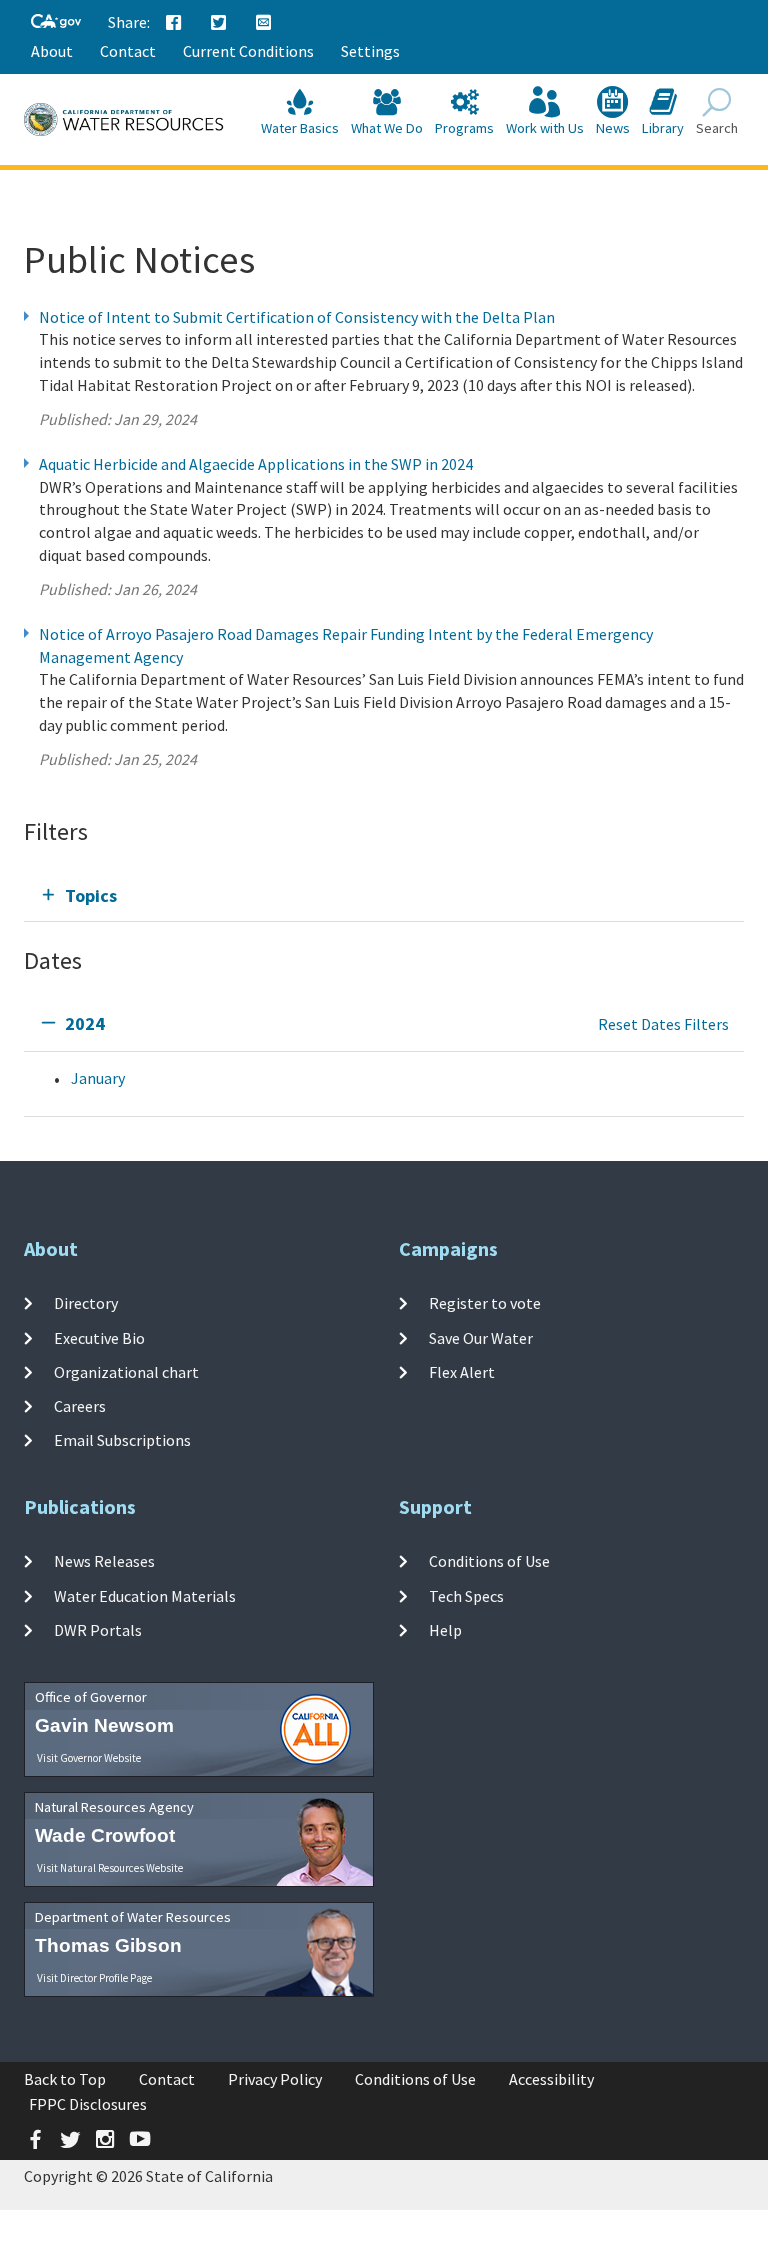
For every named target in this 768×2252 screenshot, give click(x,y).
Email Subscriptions (122, 1440)
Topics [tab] (91, 895)
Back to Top (65, 2079)
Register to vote (485, 1303)
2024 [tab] (85, 1023)
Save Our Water (481, 1337)
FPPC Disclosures (88, 2104)
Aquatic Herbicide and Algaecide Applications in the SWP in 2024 (256, 464)
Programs (464, 128)
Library (663, 128)
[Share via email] (264, 23)
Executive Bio (99, 1337)
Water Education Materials (145, 1595)
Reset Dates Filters (663, 1024)
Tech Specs (466, 1595)
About (52, 51)
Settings (370, 51)
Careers (80, 1406)
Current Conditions (248, 51)
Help (445, 1630)
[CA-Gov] (56, 22)
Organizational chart (126, 1372)
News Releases (104, 1561)
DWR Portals (98, 1630)
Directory (86, 1303)
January (98, 1078)
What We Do (387, 128)
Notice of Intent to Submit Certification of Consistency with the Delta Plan (297, 317)
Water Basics (300, 128)
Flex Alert (462, 1372)
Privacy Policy (275, 2079)
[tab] (384, 895)
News (613, 128)
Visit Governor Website (89, 1758)
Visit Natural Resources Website (110, 1868)
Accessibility (551, 2079)
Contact (128, 51)
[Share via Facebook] (174, 23)
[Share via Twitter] (219, 23)
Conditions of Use (489, 1561)
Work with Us (545, 128)
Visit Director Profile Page (94, 1978)
